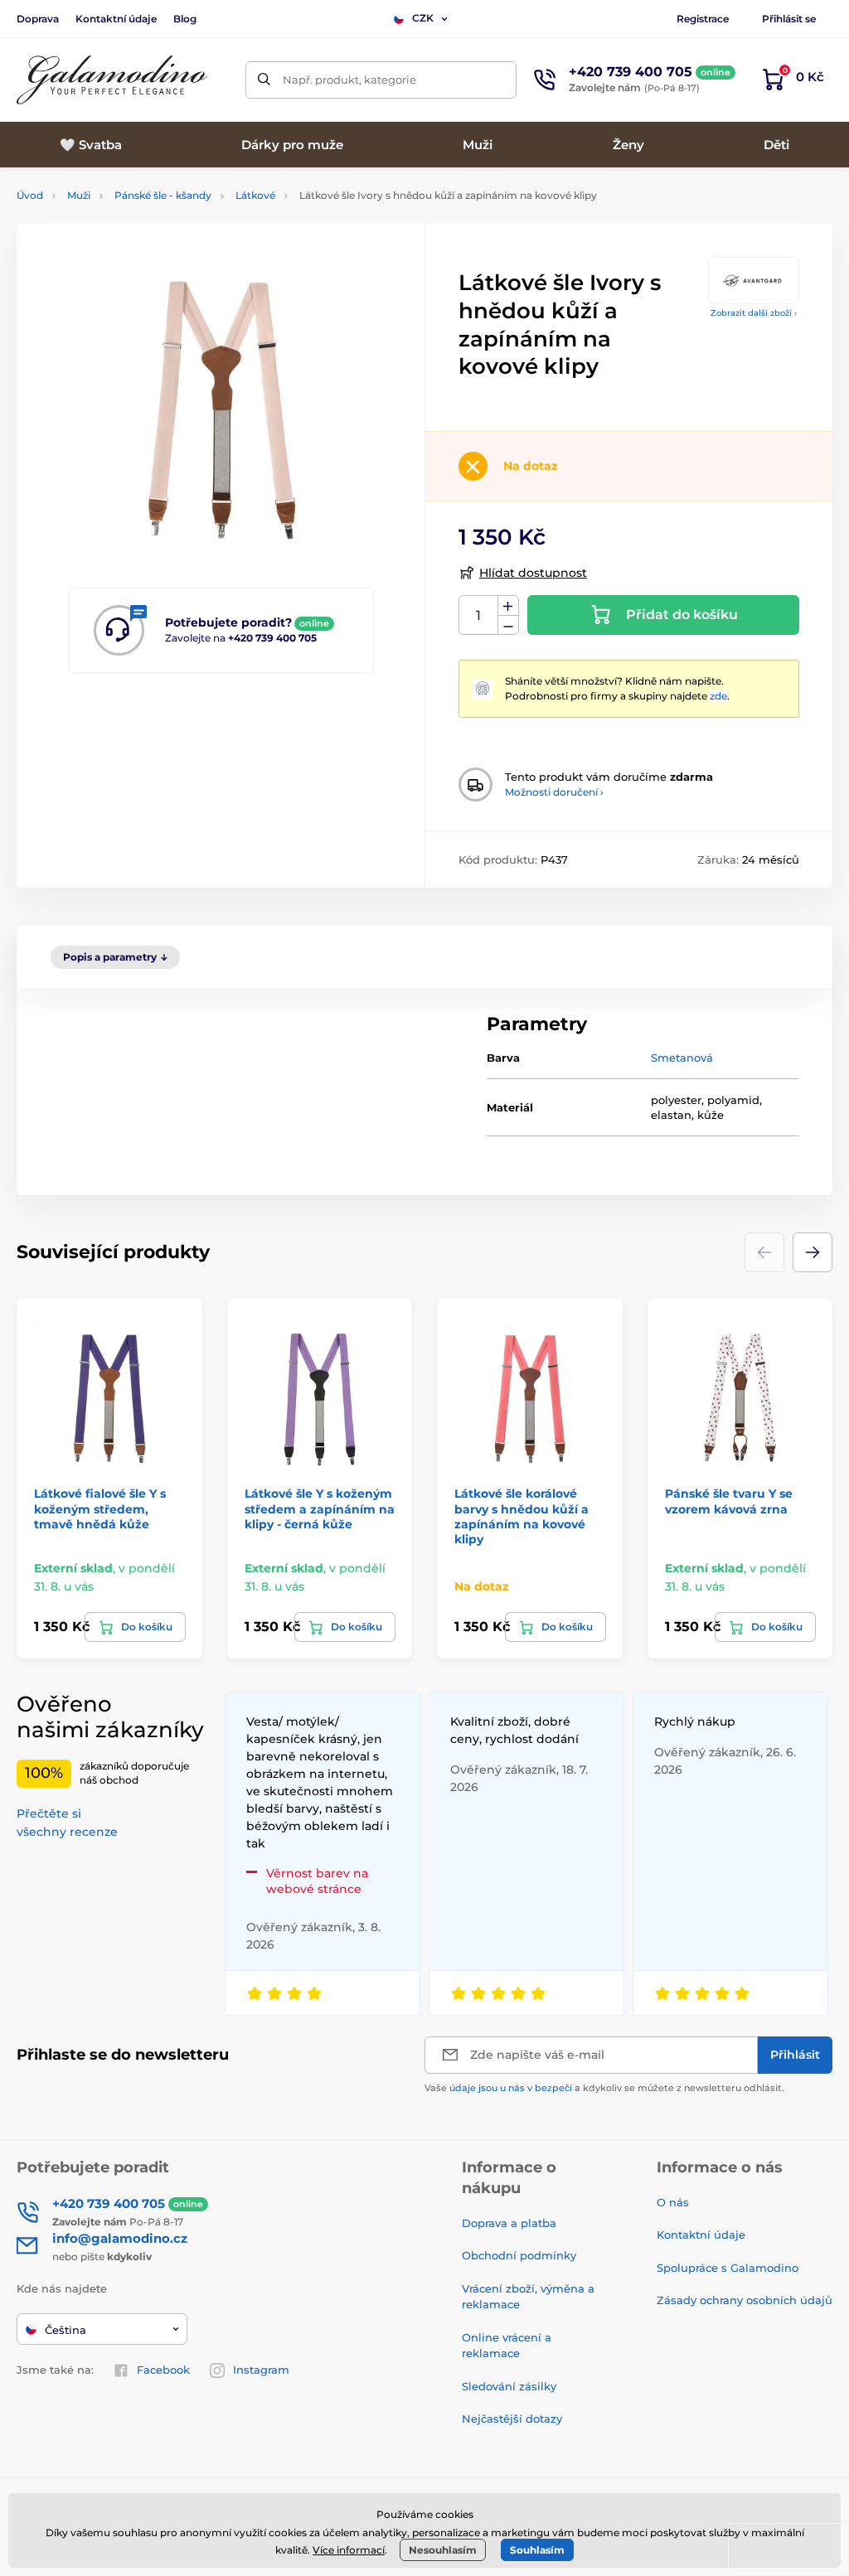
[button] (813, 1252)
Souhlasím (537, 2550)
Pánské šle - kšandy (163, 195)
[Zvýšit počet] (508, 606)
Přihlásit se (789, 19)
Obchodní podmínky (519, 2255)
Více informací (349, 2550)
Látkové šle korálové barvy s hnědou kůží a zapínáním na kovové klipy (522, 1516)
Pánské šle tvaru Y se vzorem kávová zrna (729, 1501)
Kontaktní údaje (116, 19)
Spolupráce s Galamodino (728, 2268)
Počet (479, 615)
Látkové (255, 195)
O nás (673, 2202)
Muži (79, 195)
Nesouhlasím (443, 2550)
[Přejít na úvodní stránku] (112, 80)
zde (718, 696)
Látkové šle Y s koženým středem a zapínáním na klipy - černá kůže (320, 1508)
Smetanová (682, 1058)
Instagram (261, 2370)
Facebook (163, 2370)
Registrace (703, 19)
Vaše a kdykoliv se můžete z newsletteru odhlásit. (604, 2088)
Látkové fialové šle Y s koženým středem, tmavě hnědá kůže (100, 1508)
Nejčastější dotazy (512, 2419)
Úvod (30, 195)
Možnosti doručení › (554, 792)
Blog (185, 19)
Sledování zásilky (509, 2386)
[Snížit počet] (508, 625)
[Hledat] (264, 80)
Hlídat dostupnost (533, 573)
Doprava (38, 19)
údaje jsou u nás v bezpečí (511, 2088)
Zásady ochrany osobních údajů (745, 2300)
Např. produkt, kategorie (349, 80)
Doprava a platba (509, 2223)
